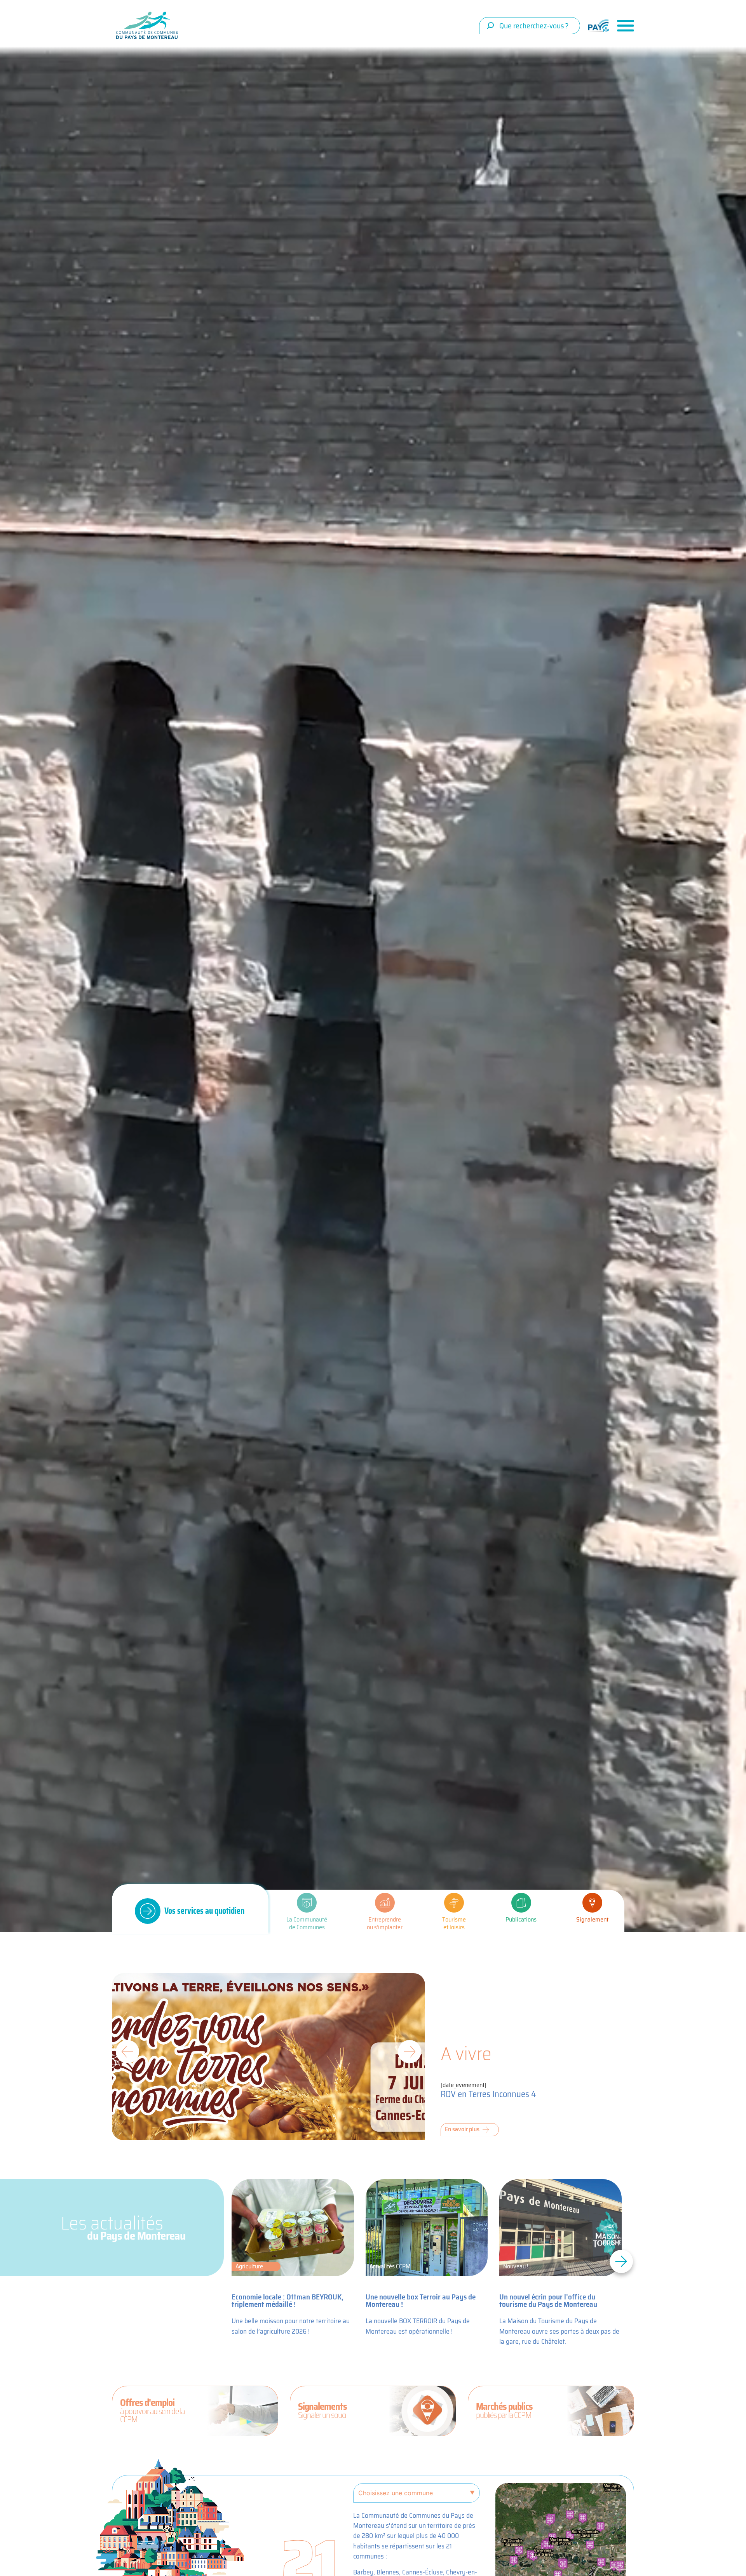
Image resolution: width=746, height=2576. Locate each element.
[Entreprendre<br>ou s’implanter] (385, 1903)
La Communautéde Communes (307, 1923)
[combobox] (530, 26)
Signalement (592, 1919)
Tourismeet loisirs (454, 1923)
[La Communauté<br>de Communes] (307, 1903)
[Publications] (521, 1903)
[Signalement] (592, 1903)
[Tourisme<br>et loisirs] (454, 1903)
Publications (521, 1919)
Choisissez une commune (396, 2493)
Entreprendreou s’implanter (385, 1923)
